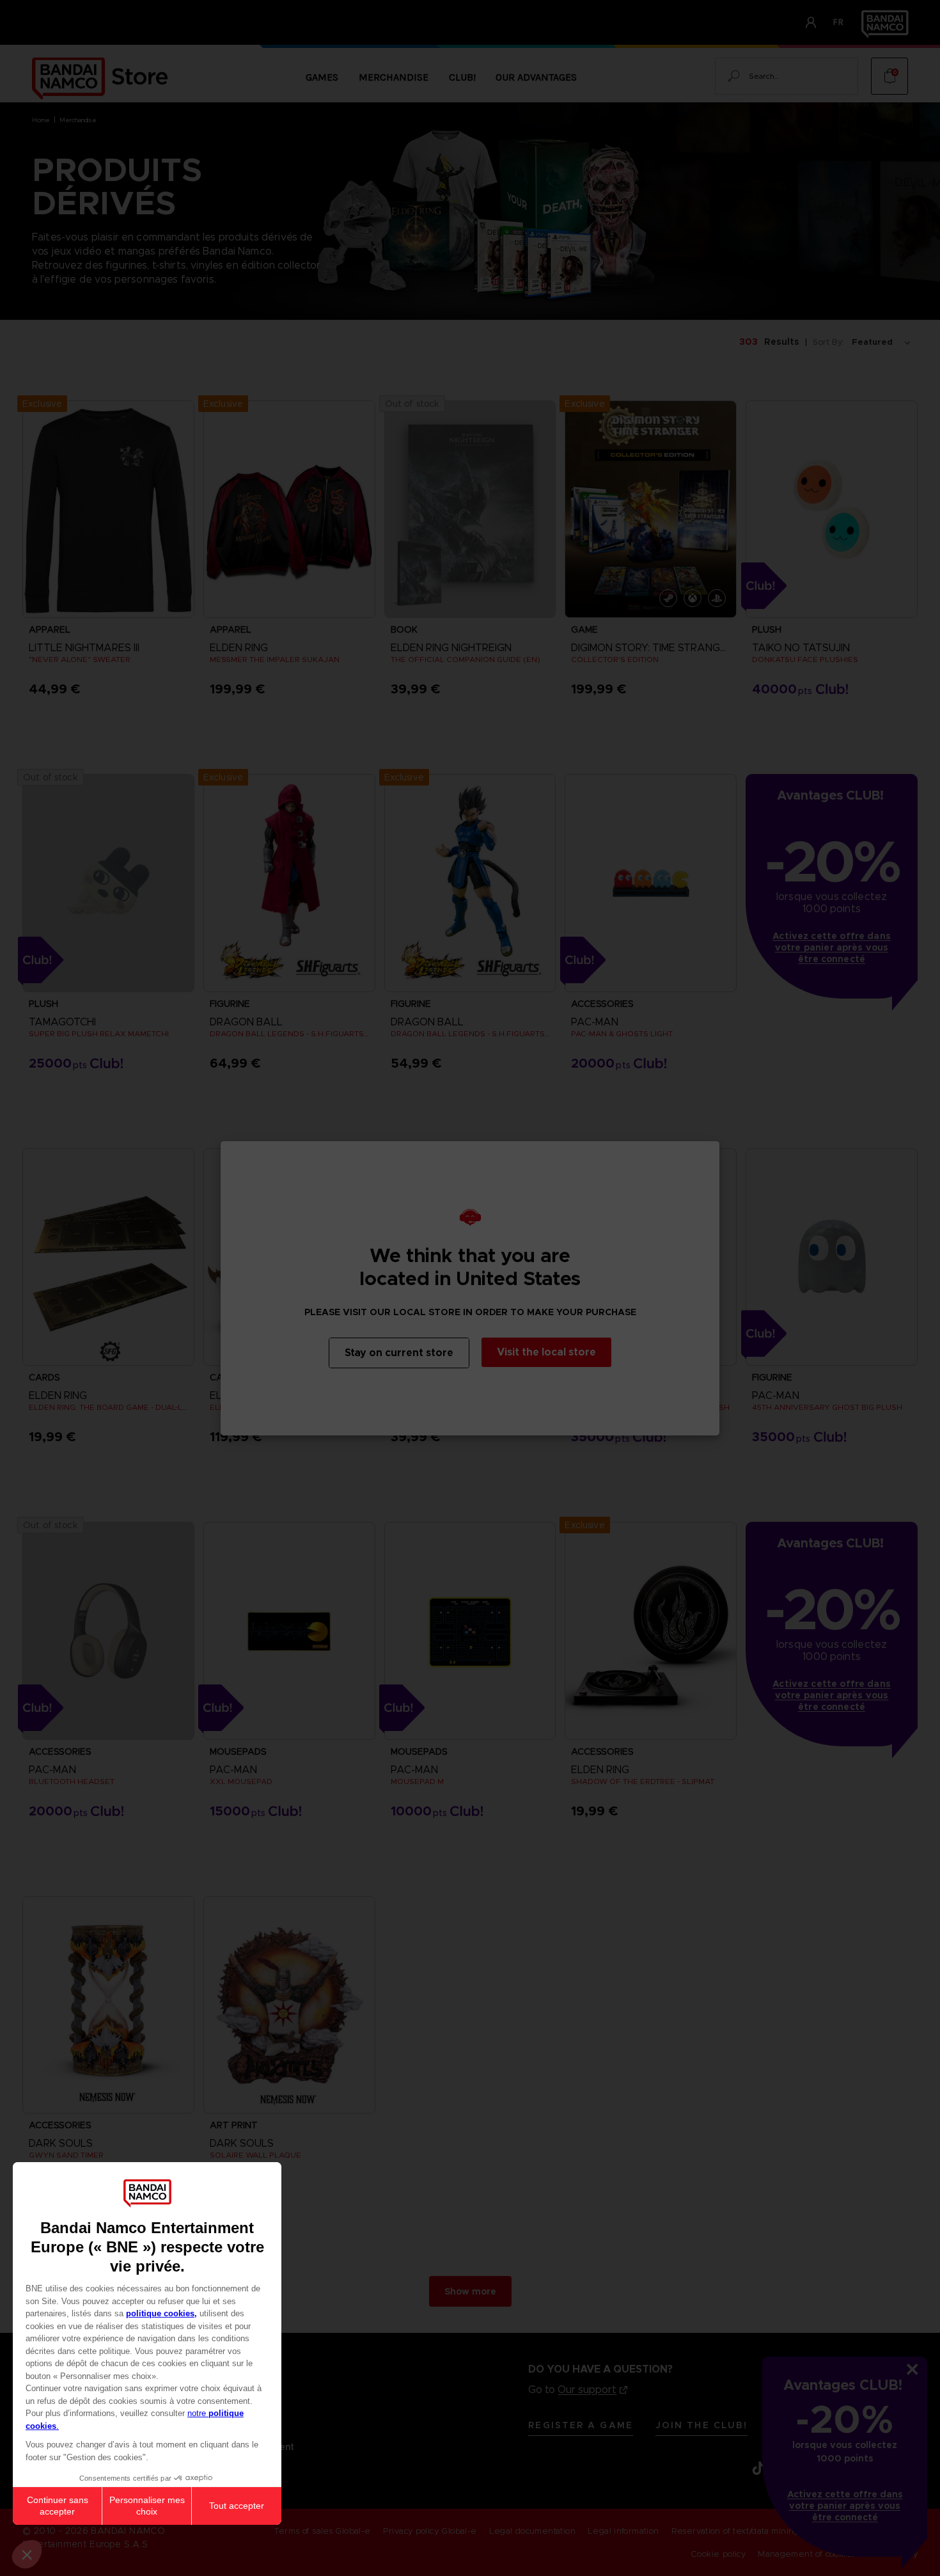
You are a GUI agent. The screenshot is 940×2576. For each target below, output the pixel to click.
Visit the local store (546, 1352)
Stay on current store (399, 1353)
